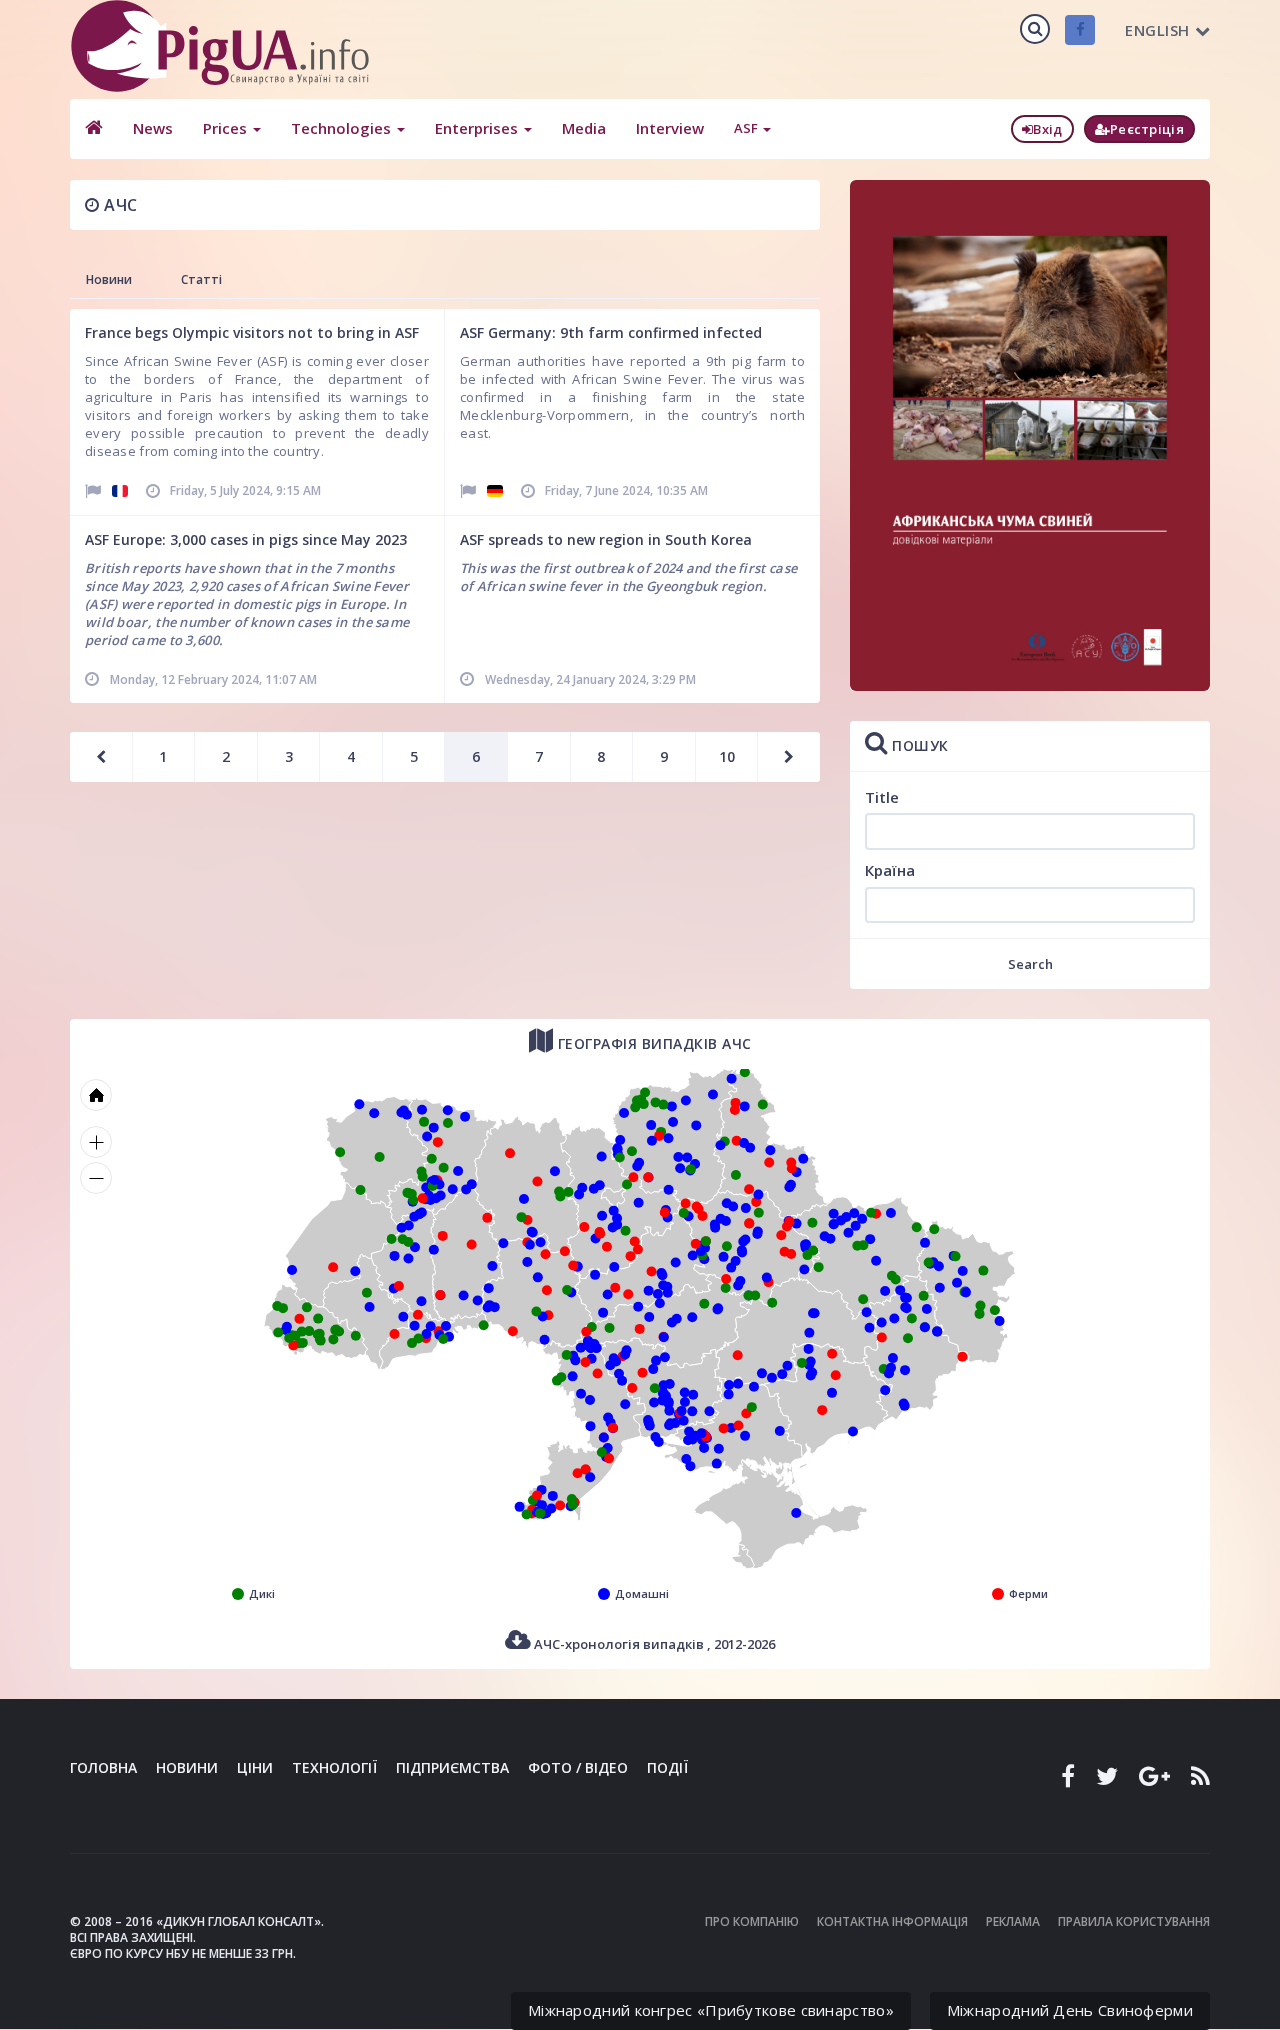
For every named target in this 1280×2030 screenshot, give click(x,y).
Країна (890, 870)
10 (727, 756)
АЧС (119, 205)
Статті (201, 279)
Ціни (255, 1767)
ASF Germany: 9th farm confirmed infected (611, 332)
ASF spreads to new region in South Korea (606, 539)
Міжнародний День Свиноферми (1070, 2010)
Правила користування (1134, 1921)
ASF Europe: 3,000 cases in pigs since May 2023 (246, 539)
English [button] (1157, 30)
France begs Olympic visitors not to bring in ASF (252, 332)
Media (584, 128)
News (153, 128)
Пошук (918, 745)
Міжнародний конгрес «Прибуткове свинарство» (711, 2010)
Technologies (343, 128)
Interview (670, 128)
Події (667, 1767)
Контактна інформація (892, 1921)
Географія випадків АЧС (652, 1043)
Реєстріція (1147, 129)
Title (882, 797)
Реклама (1013, 1921)
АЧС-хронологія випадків (653, 1644)
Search (1030, 964)
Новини (109, 279)
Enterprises (478, 128)
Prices (227, 128)
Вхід (1047, 129)
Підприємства (452, 1767)
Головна (103, 1767)
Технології (334, 1767)
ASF (747, 128)
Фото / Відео (578, 1767)
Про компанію (752, 1921)
